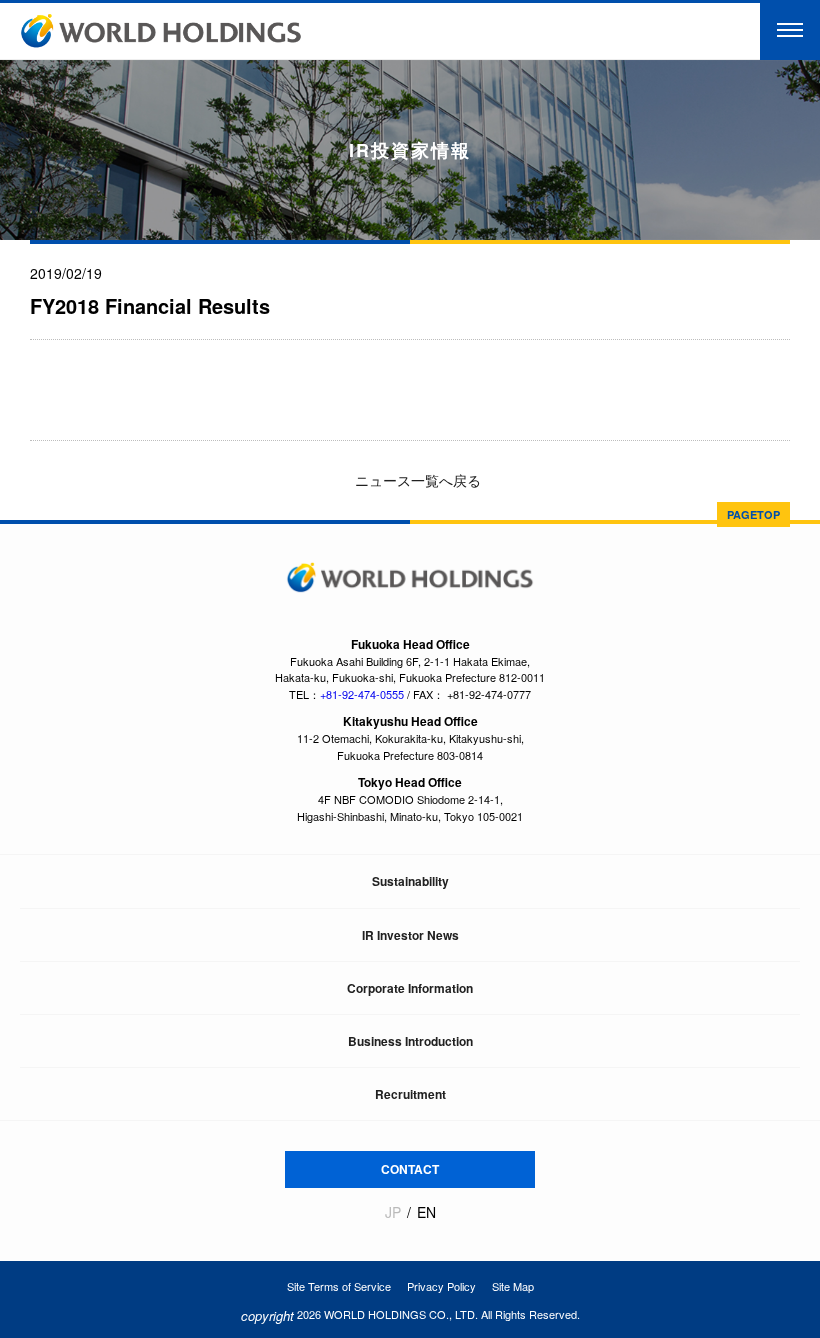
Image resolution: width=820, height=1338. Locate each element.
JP (393, 1212)
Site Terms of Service (339, 1286)
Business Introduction (410, 1041)
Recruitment (410, 1094)
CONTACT (410, 1169)
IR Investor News (410, 935)
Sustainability (410, 881)
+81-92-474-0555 (362, 694)
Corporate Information (410, 988)
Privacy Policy (441, 1286)
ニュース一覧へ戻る (416, 480)
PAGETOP (753, 514)
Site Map (513, 1286)
